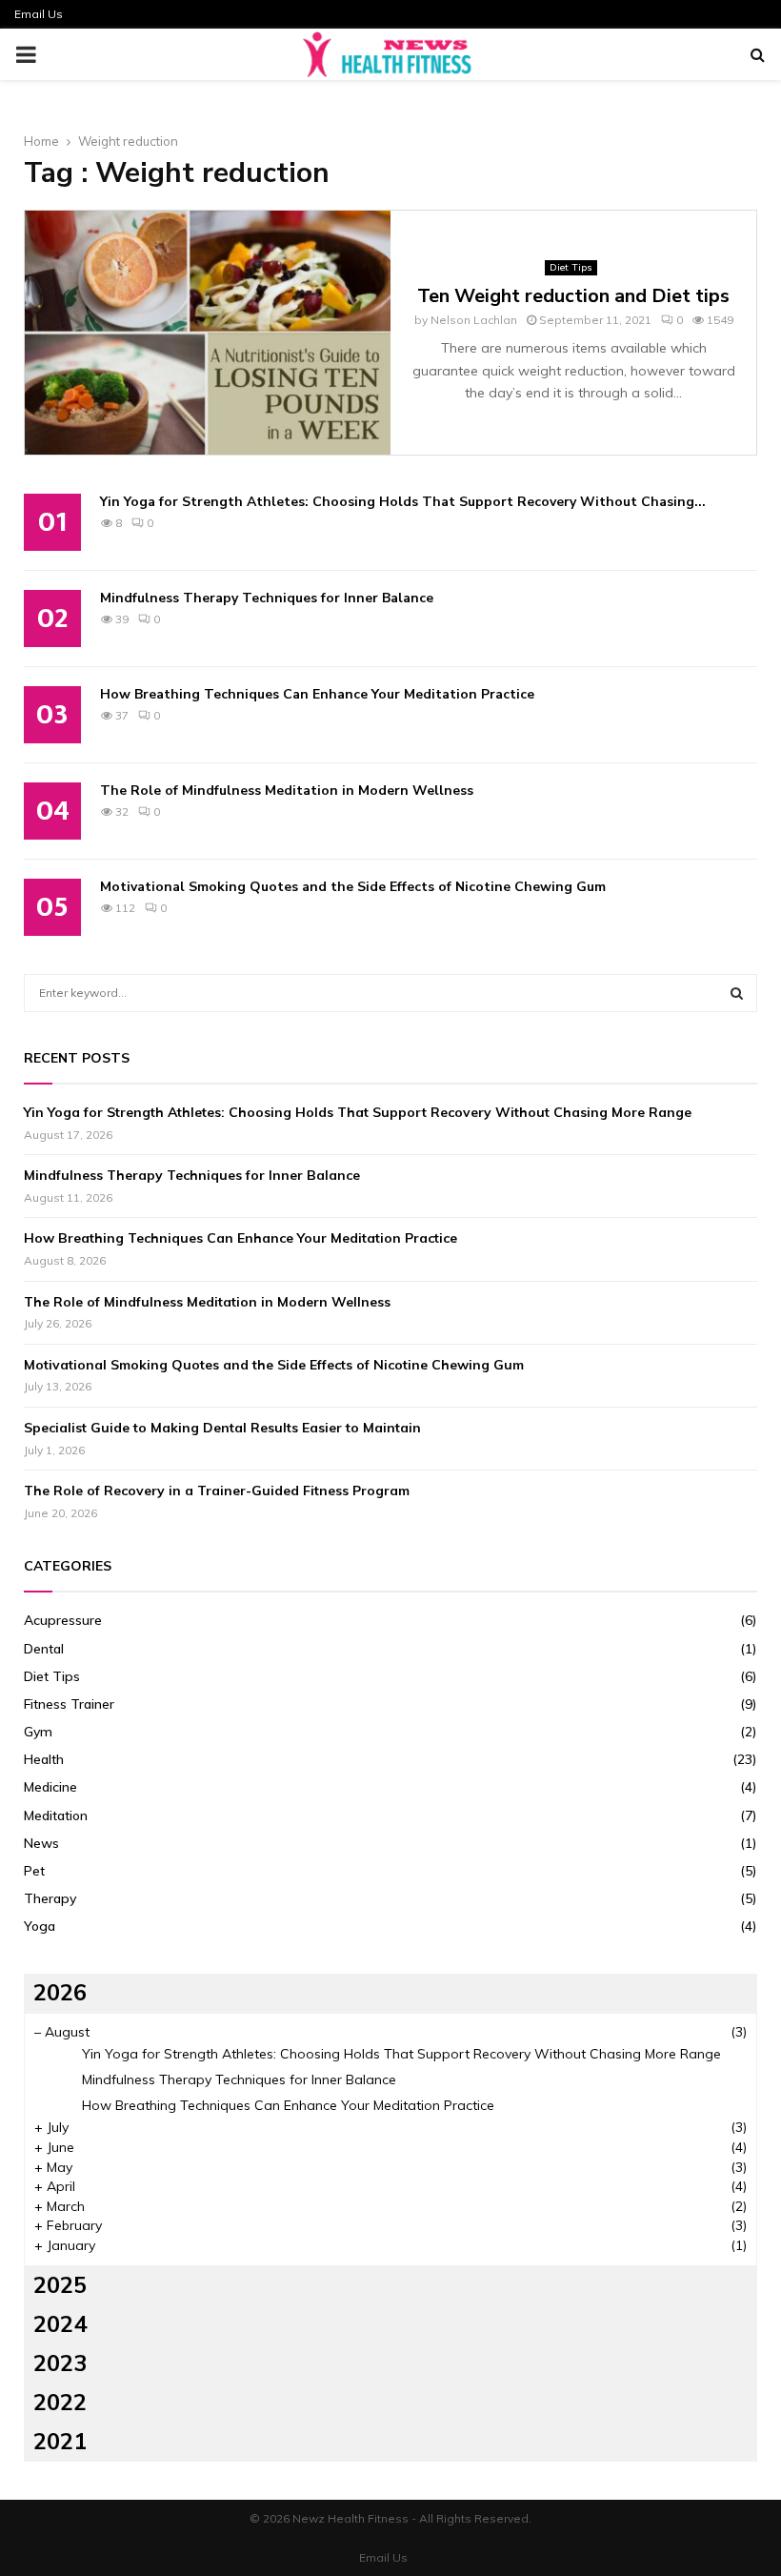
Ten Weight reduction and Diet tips (573, 296)
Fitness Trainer (69, 1704)
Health (44, 1759)
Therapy (50, 1898)
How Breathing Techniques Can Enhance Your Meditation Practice (317, 694)
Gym (38, 1732)
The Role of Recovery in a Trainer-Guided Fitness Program (217, 1491)
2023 (60, 2363)
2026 (60, 1993)
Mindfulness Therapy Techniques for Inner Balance (267, 598)
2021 (60, 2442)
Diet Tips (571, 267)
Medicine (50, 1787)
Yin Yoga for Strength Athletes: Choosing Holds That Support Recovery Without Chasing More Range (358, 1112)
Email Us (39, 14)
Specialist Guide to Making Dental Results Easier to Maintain (222, 1428)
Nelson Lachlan (474, 320)
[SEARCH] (737, 993)
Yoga (40, 1926)
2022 (60, 2403)
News (41, 1843)
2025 (60, 2285)
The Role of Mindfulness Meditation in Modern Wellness (287, 791)
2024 (60, 2324)
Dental (44, 1649)
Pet (34, 1871)
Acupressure (63, 1620)
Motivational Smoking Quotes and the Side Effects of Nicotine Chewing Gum (353, 887)
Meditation (56, 1815)
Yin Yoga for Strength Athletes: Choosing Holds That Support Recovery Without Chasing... (403, 502)
